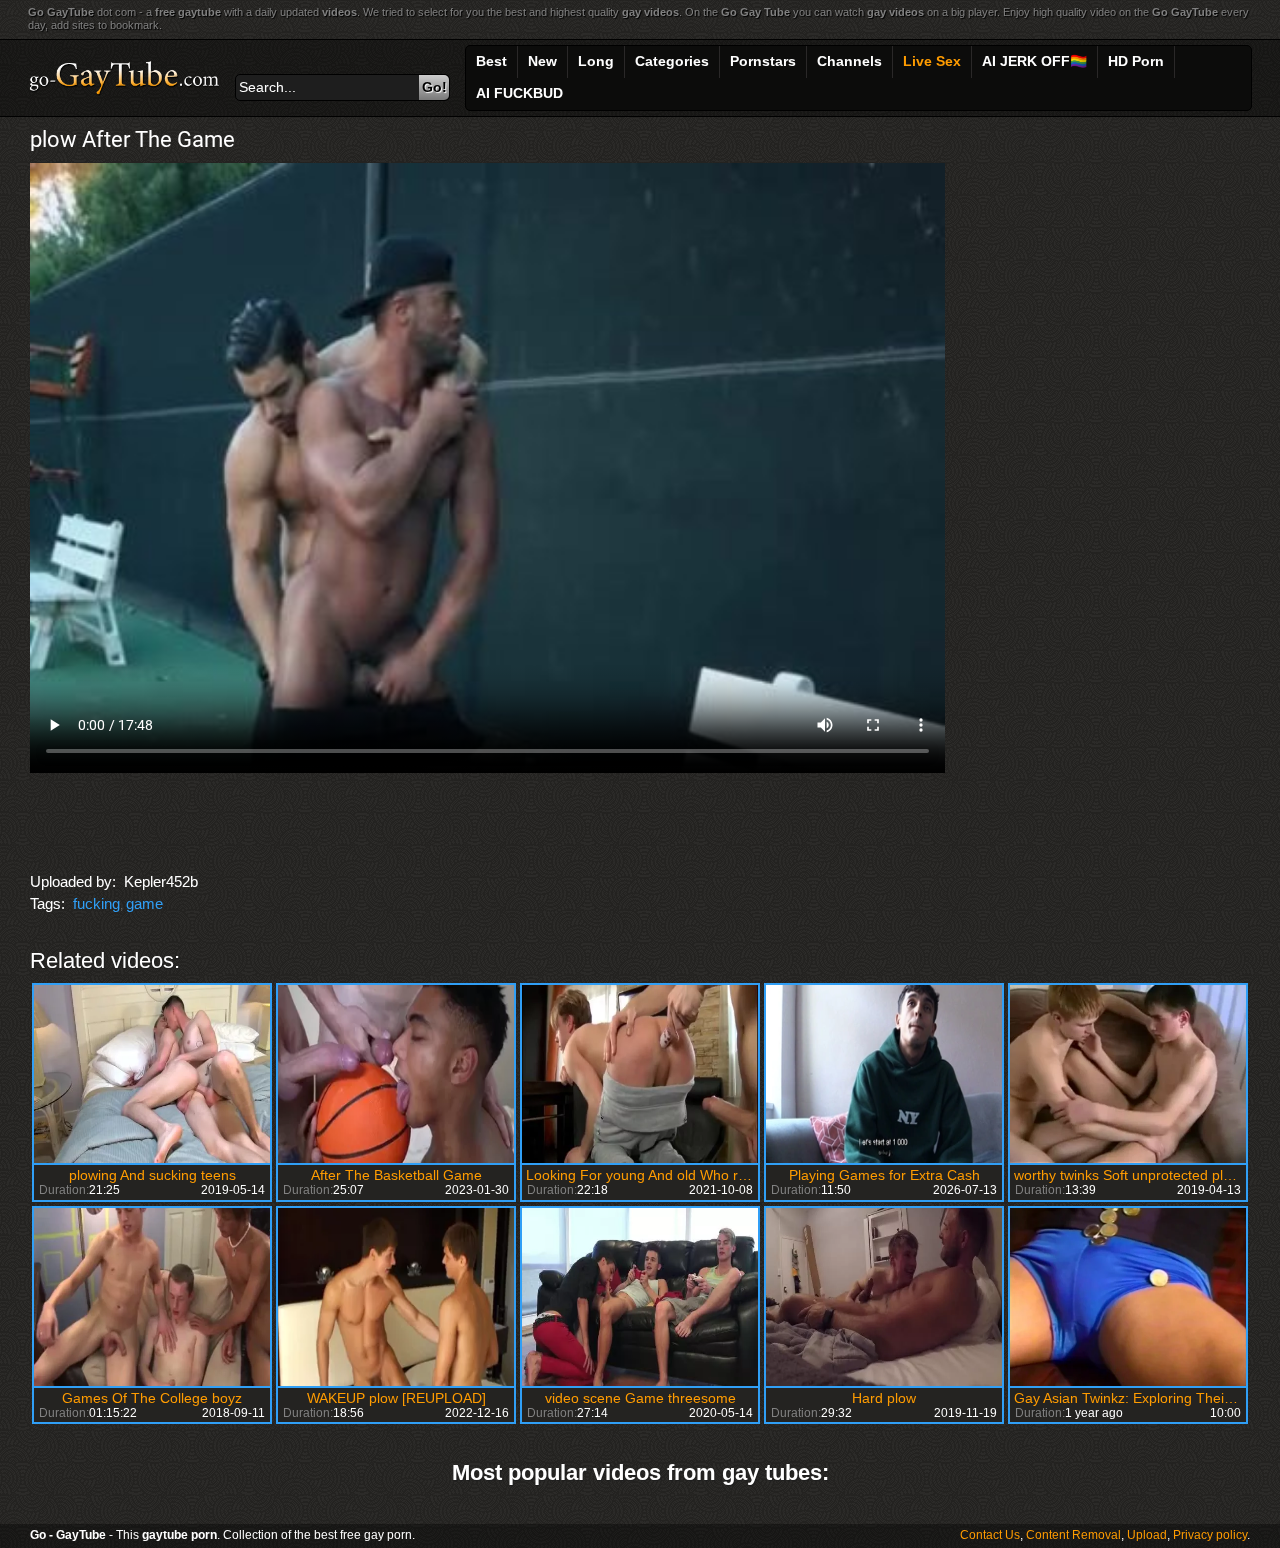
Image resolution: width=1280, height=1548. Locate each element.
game (144, 903)
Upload (1147, 1535)
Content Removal (1073, 1535)
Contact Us (990, 1535)
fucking (96, 903)
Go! (434, 87)
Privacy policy (1210, 1535)
